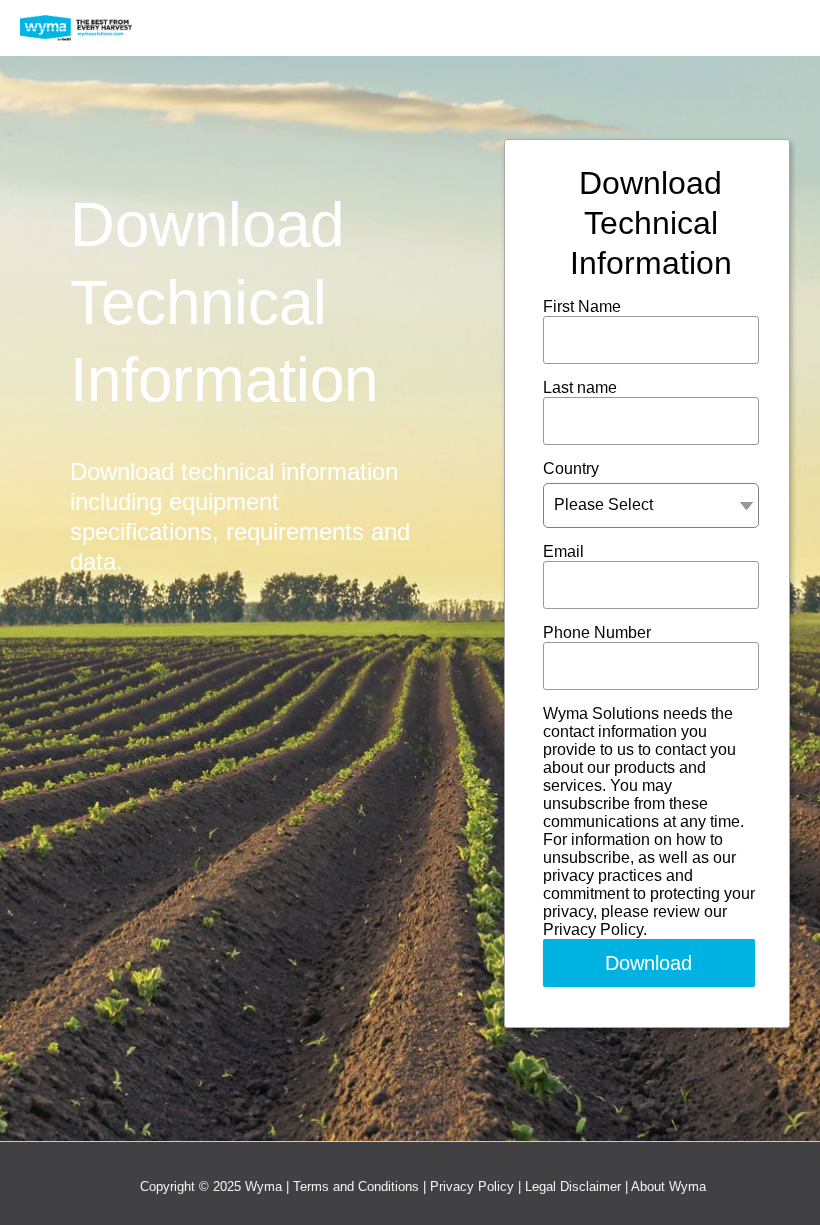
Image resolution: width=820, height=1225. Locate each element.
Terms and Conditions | (361, 1186)
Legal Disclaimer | (578, 1186)
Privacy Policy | (477, 1186)
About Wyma (668, 1186)
